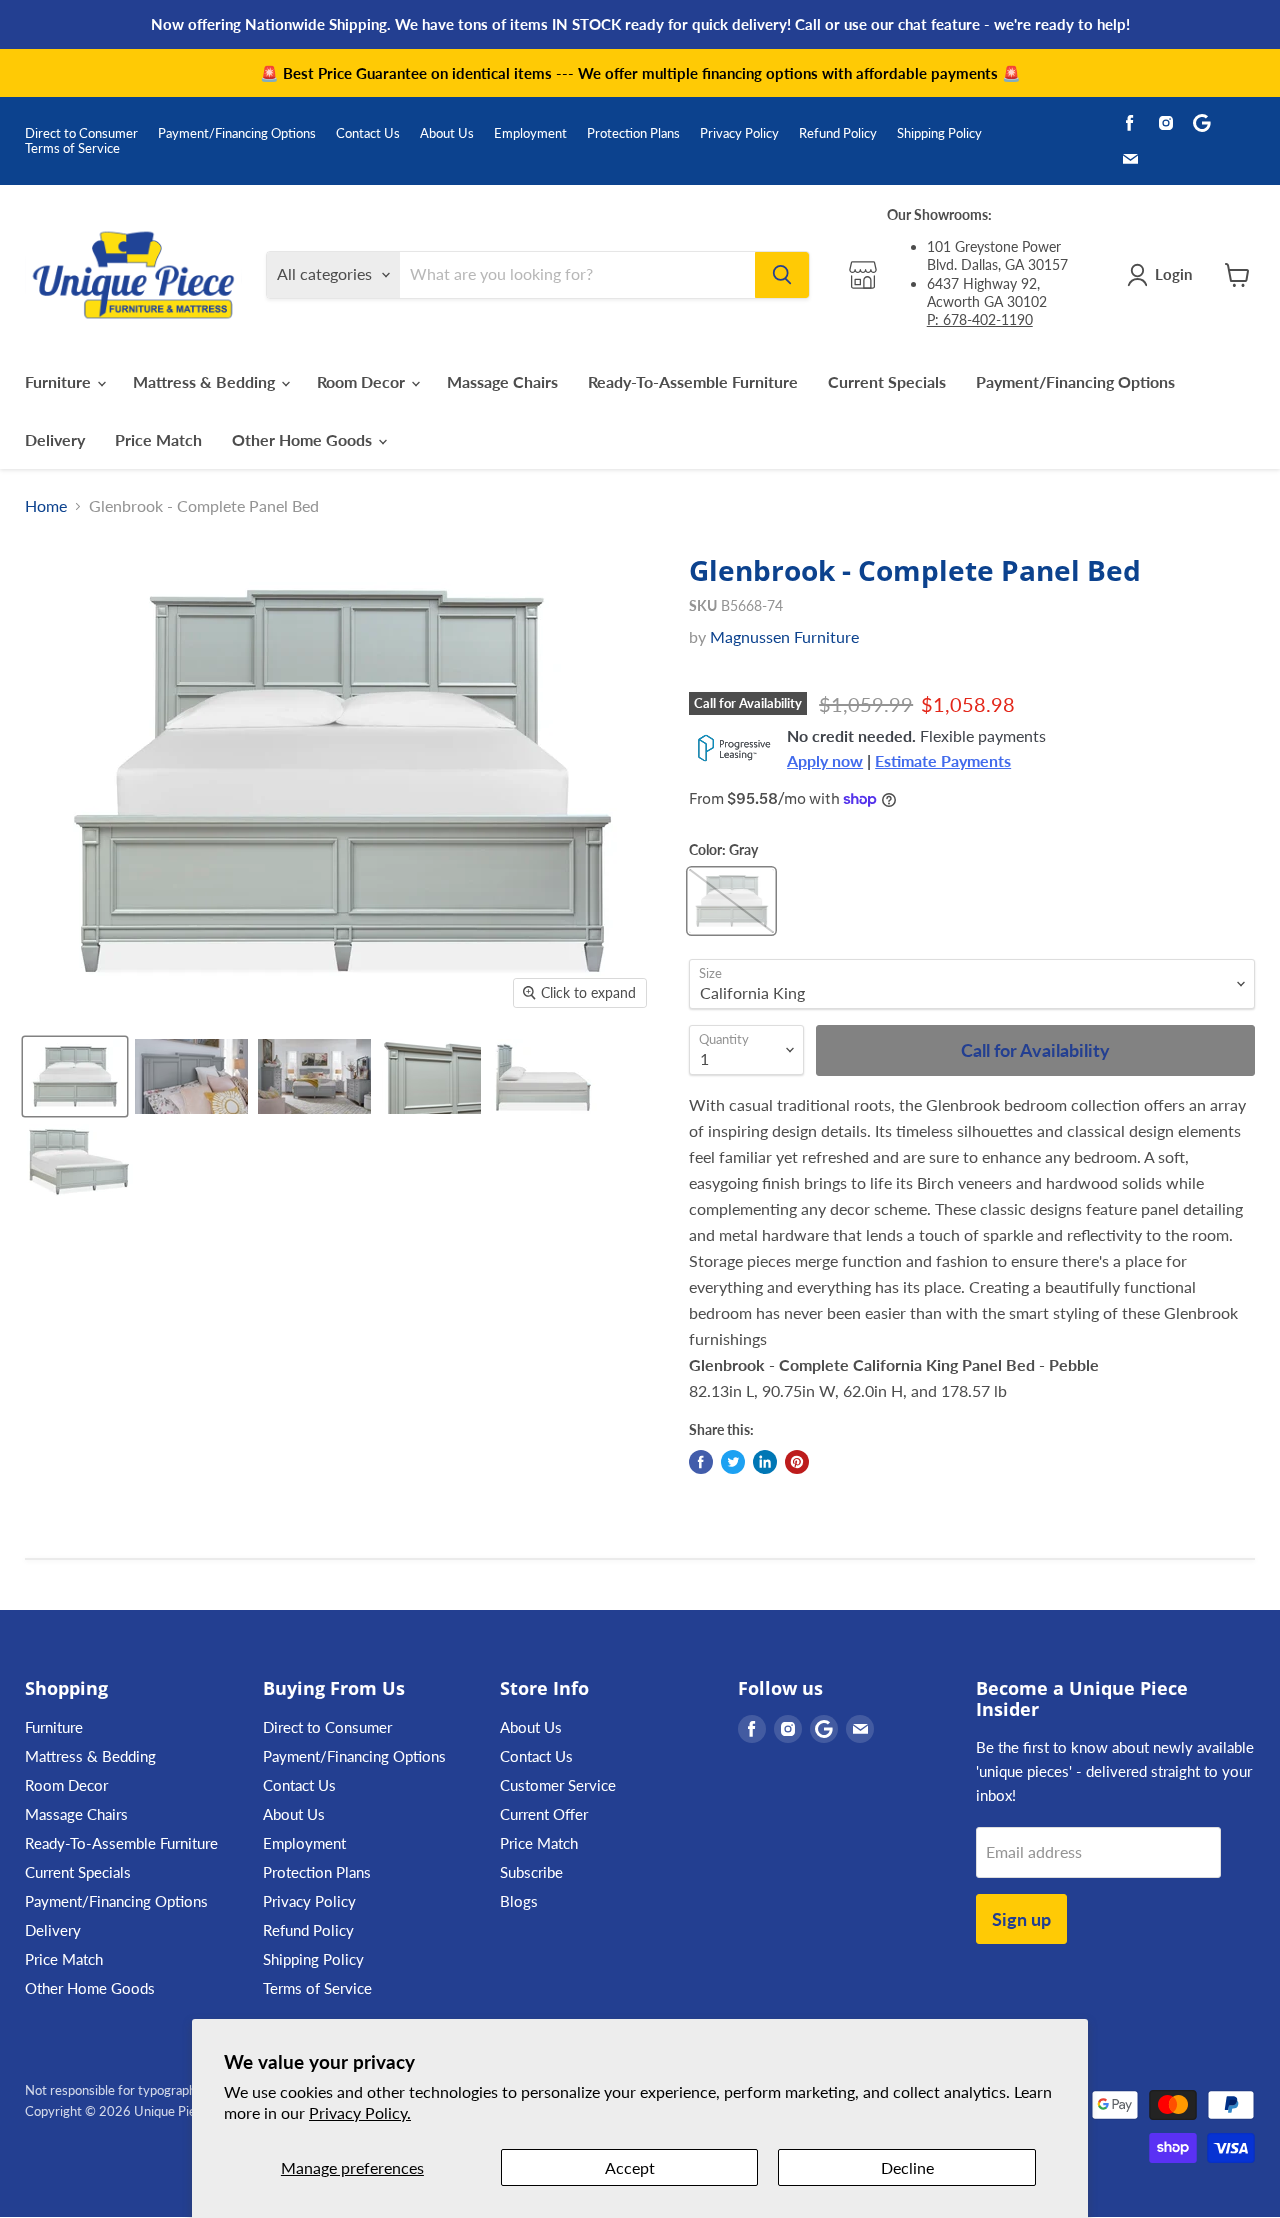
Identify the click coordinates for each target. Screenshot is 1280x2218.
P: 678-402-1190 (980, 319)
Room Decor (363, 381)
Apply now (825, 761)
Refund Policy (838, 133)
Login (1173, 274)
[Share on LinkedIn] (765, 1462)
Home (46, 506)
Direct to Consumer (81, 133)
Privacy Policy (739, 133)
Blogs (519, 1901)
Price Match (158, 439)
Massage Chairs (502, 381)
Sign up (1021, 1919)
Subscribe (531, 1872)
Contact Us (368, 133)
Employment (530, 133)
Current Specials (887, 381)
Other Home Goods (304, 439)
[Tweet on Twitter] (733, 1462)
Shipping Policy (939, 133)
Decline (907, 2167)
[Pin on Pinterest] (797, 1462)
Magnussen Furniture (784, 636)
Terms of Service (72, 148)
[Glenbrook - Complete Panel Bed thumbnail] (75, 1076)
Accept (630, 2167)
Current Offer (544, 1814)
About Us (447, 133)
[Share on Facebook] (701, 1462)
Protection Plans (633, 133)
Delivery (55, 439)
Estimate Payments (943, 761)
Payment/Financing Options (237, 133)
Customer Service (558, 1785)
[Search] (782, 275)
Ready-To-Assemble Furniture (693, 381)
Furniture (60, 381)
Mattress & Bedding (206, 381)
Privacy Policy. (360, 2112)
